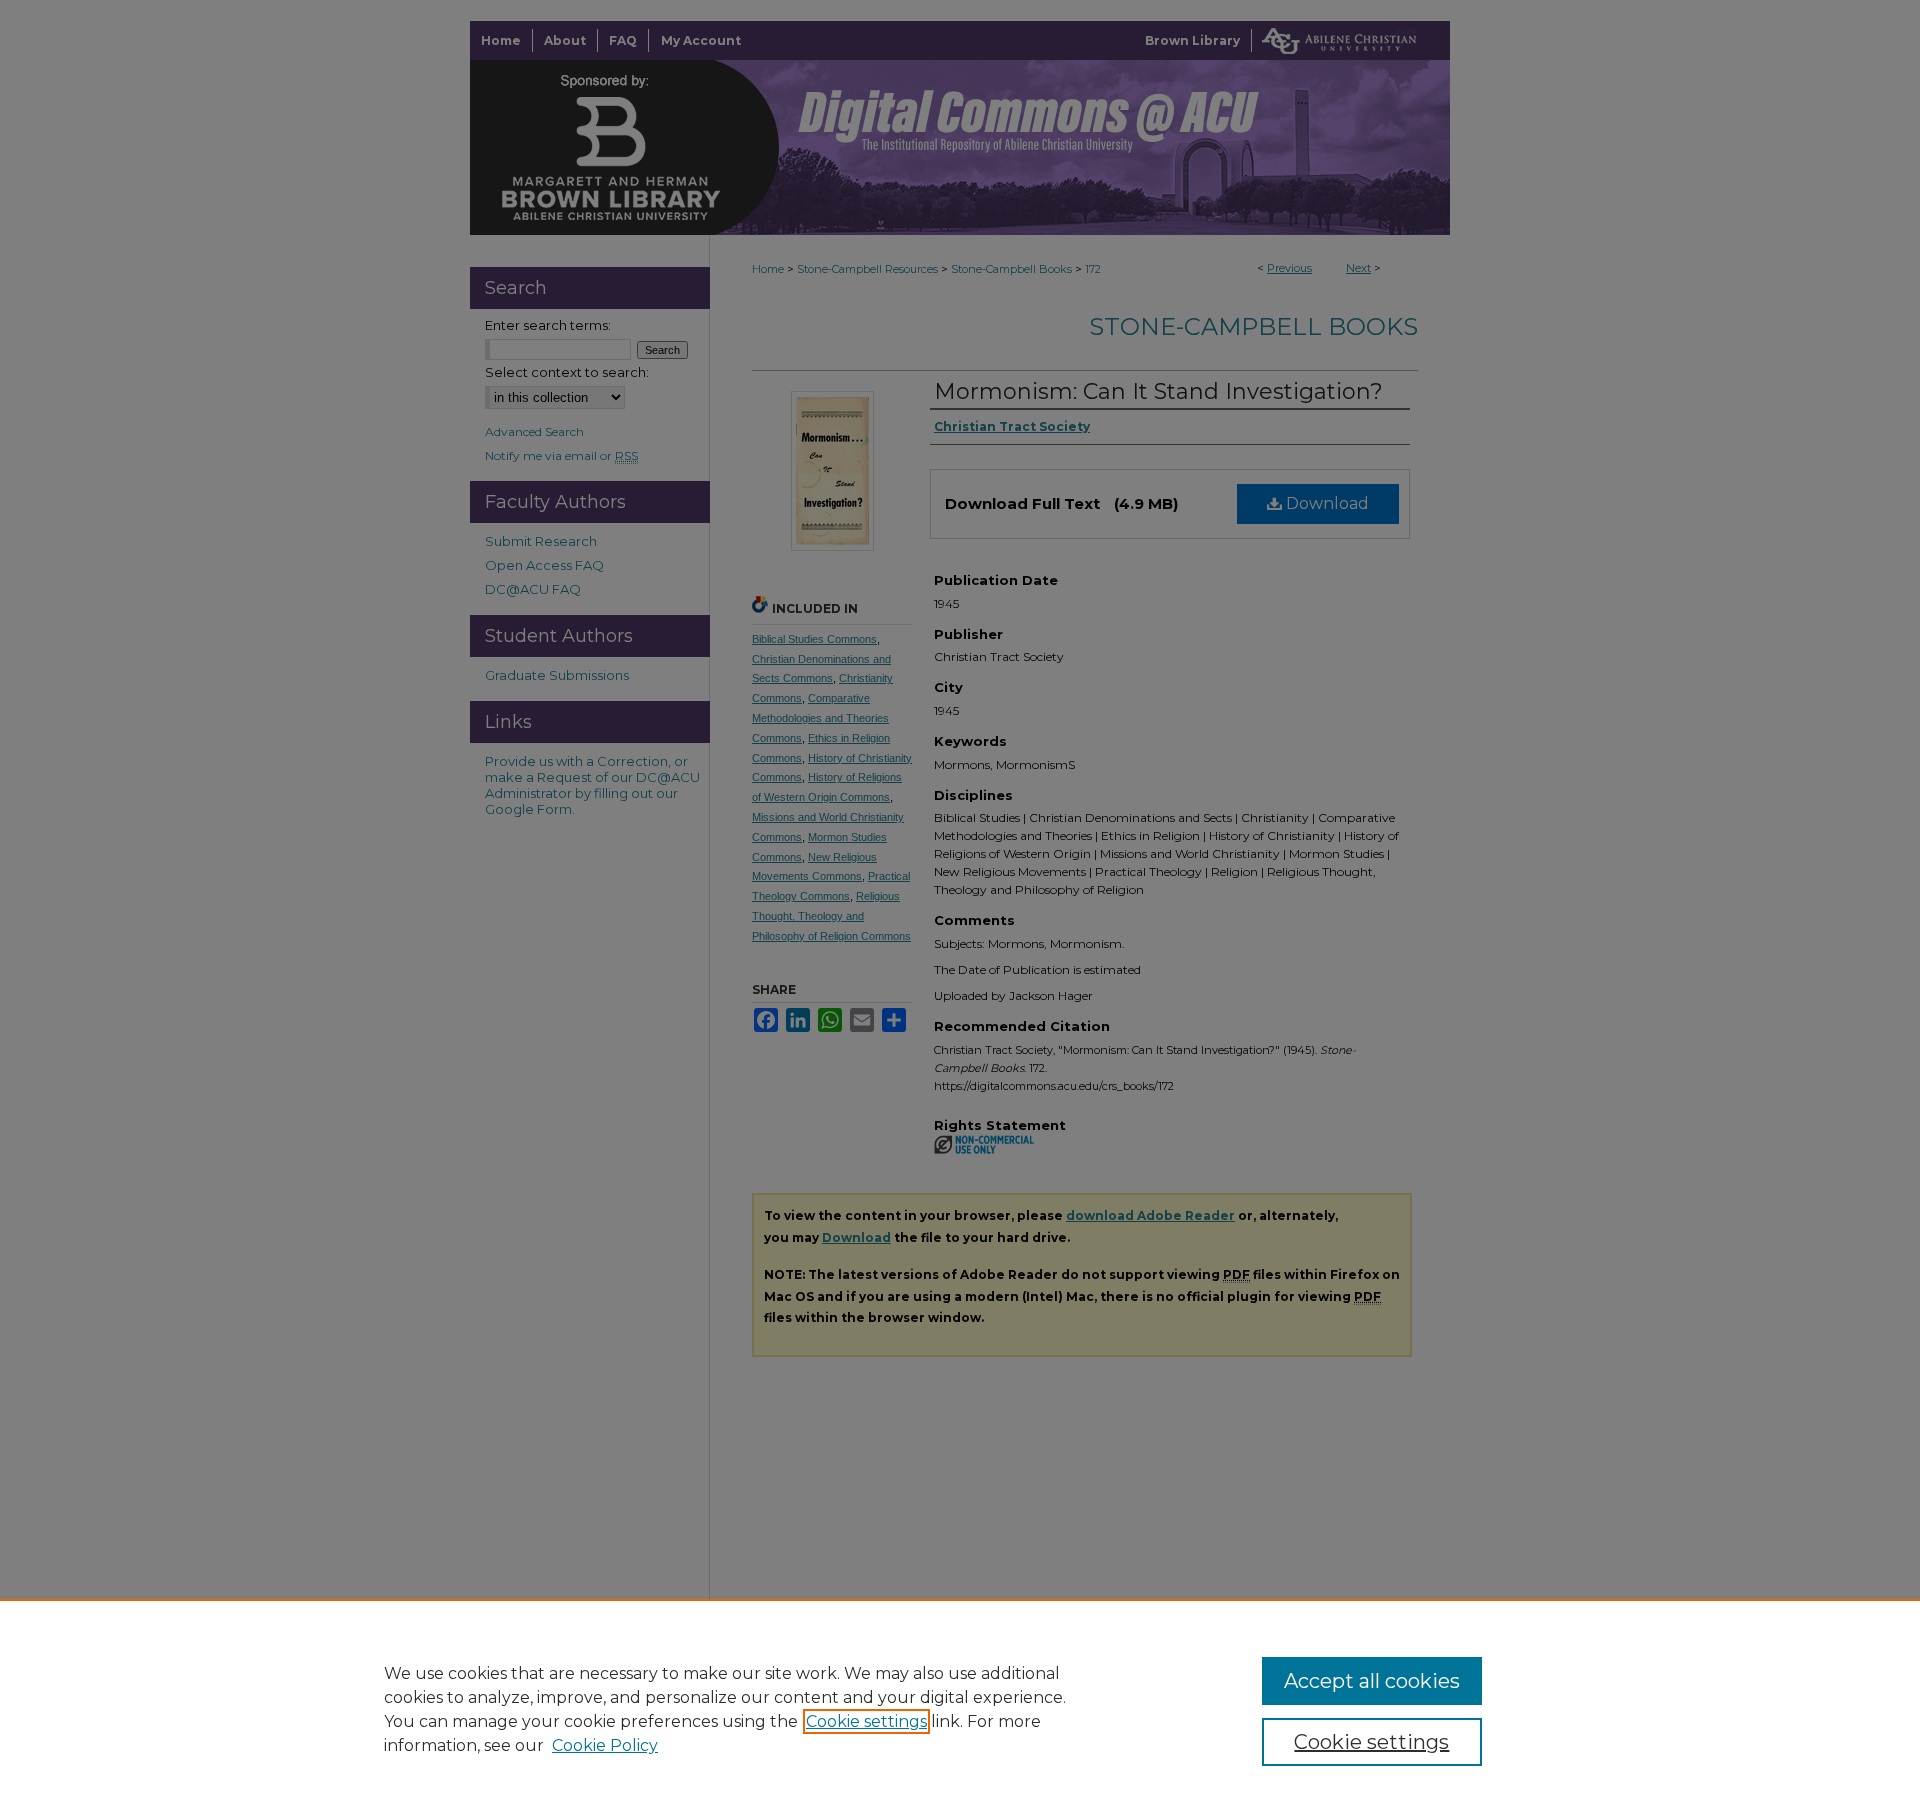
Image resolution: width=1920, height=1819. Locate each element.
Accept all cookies (1372, 1681)
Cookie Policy (605, 1745)
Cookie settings (866, 1721)
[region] (960, 1709)
